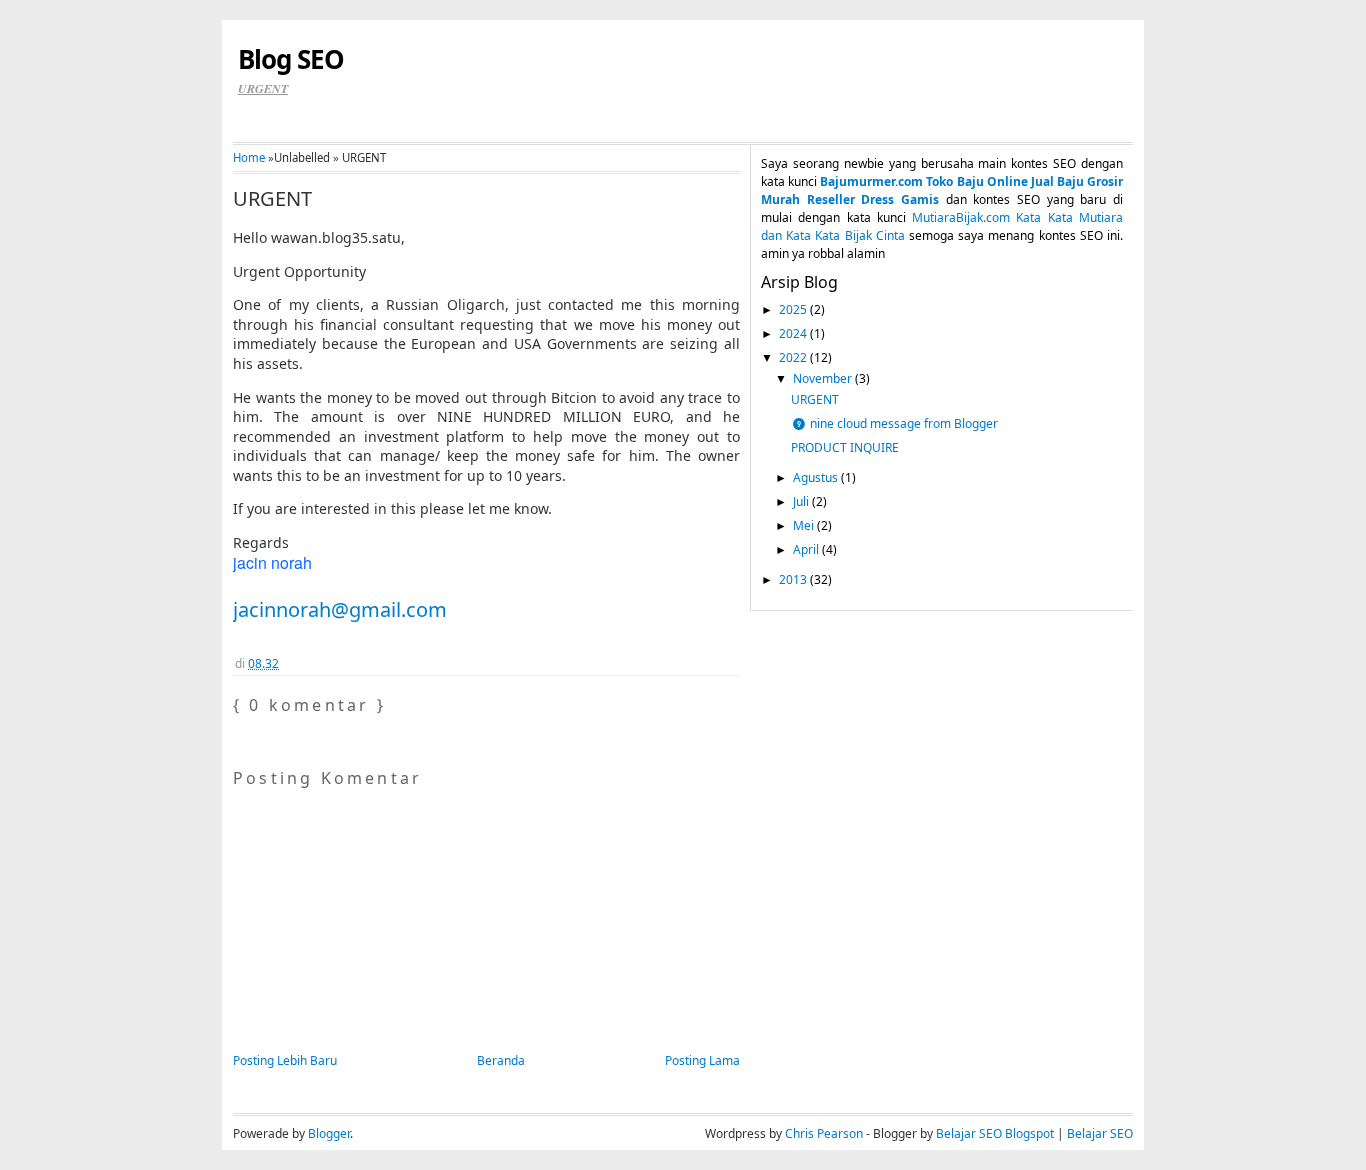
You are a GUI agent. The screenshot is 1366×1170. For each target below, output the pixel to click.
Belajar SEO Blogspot (995, 1133)
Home (249, 157)
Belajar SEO (1100, 1133)
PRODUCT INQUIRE (845, 447)
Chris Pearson (824, 1133)
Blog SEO (291, 59)
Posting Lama (702, 1060)
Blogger (329, 1133)
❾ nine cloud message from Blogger (894, 423)
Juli (802, 501)
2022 (794, 357)
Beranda (501, 1060)
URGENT (272, 199)
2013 (794, 579)
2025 (794, 309)
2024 (794, 333)
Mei (805, 525)
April (807, 549)
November (824, 378)
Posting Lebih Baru (285, 1060)
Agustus (817, 477)
